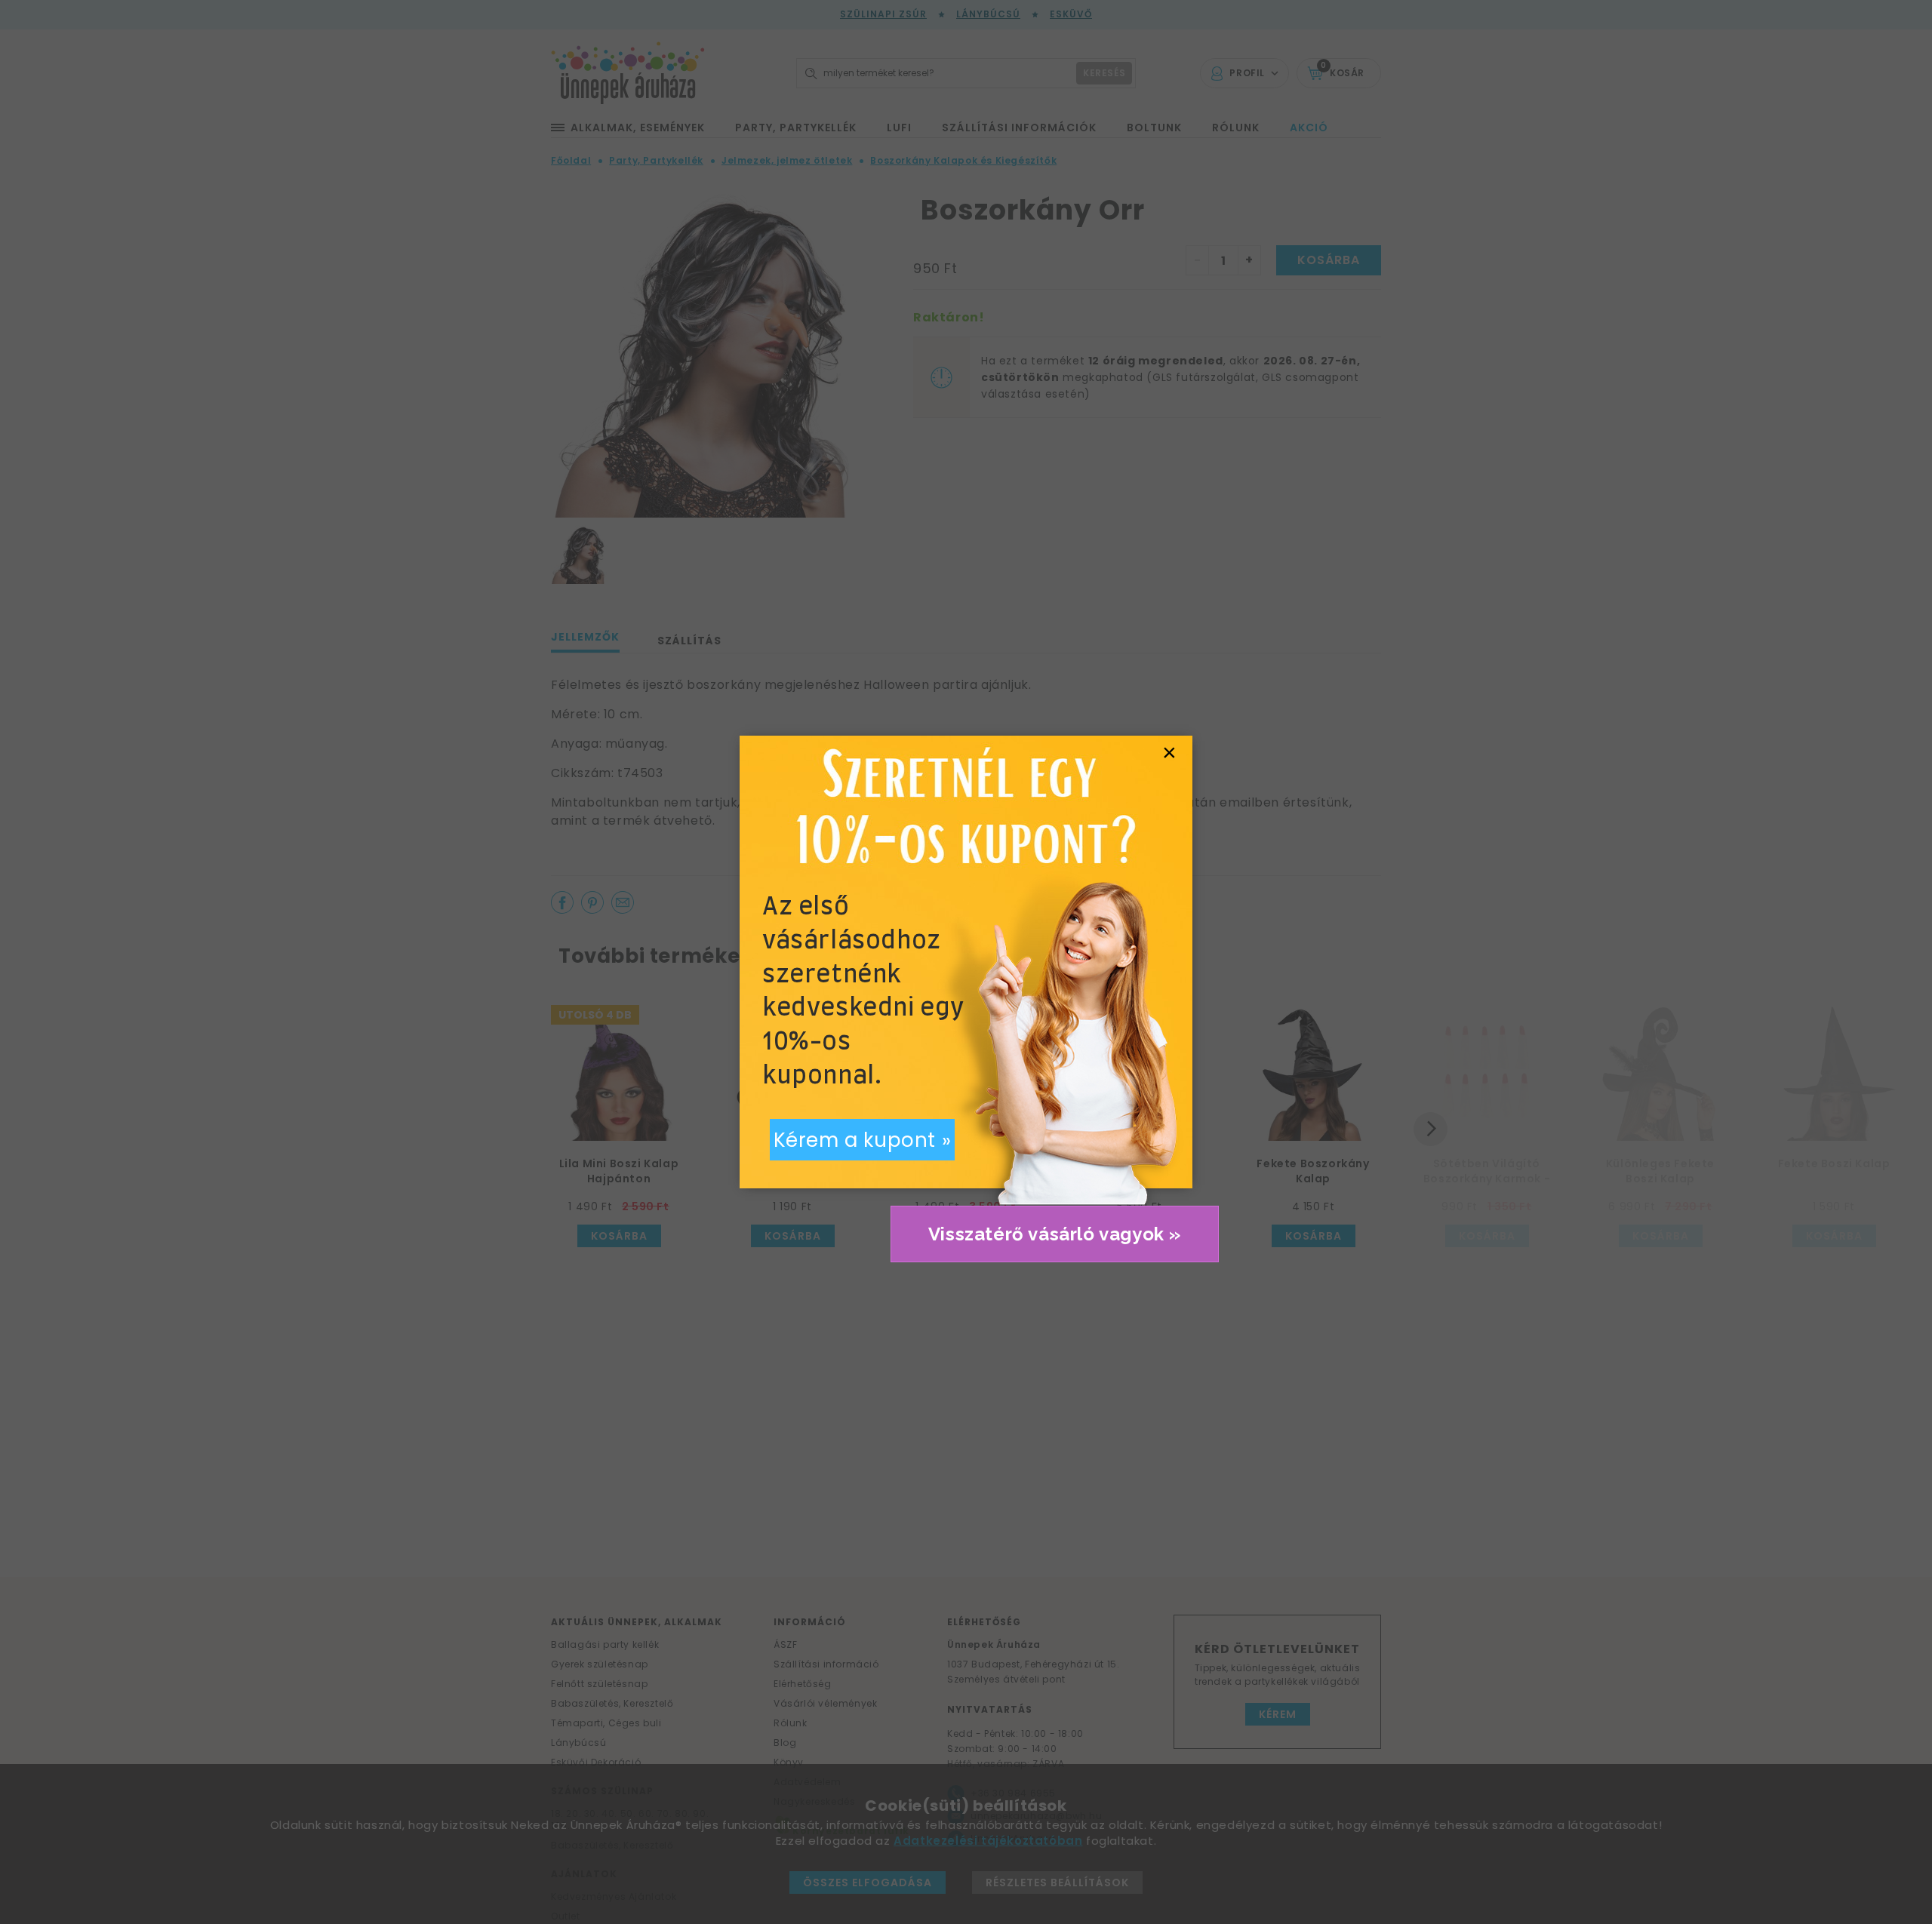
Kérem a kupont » (863, 1140)
